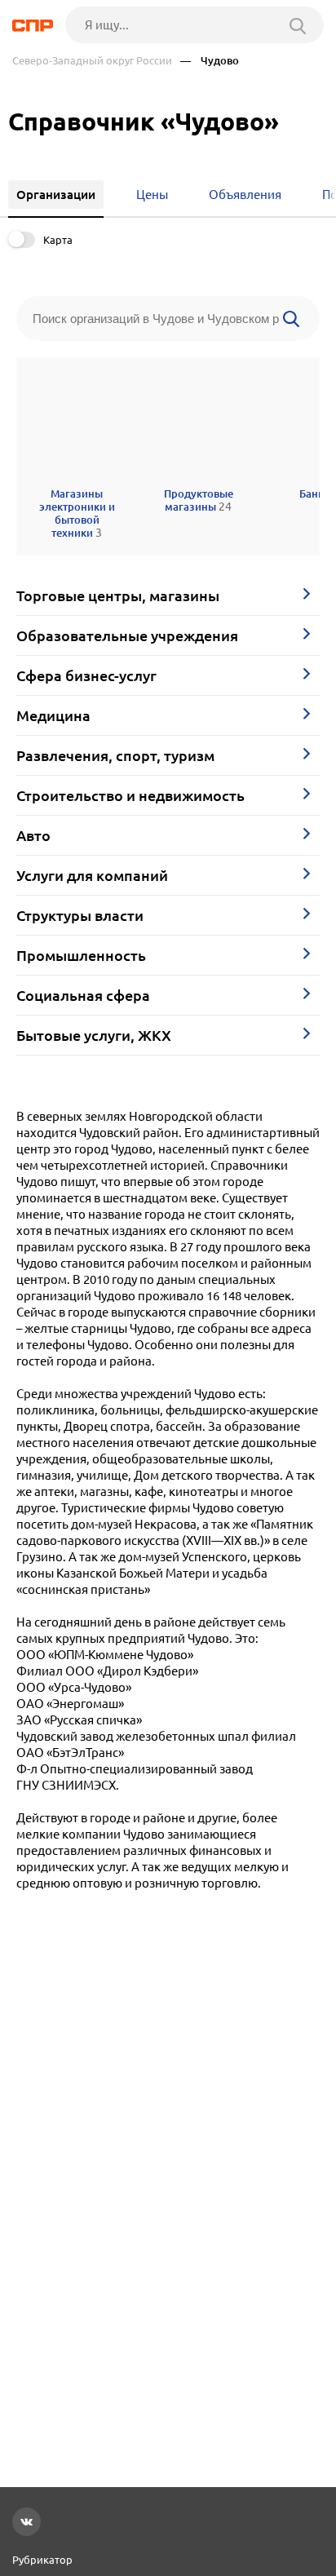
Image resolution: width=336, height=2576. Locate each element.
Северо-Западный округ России (92, 61)
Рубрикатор (42, 2560)
